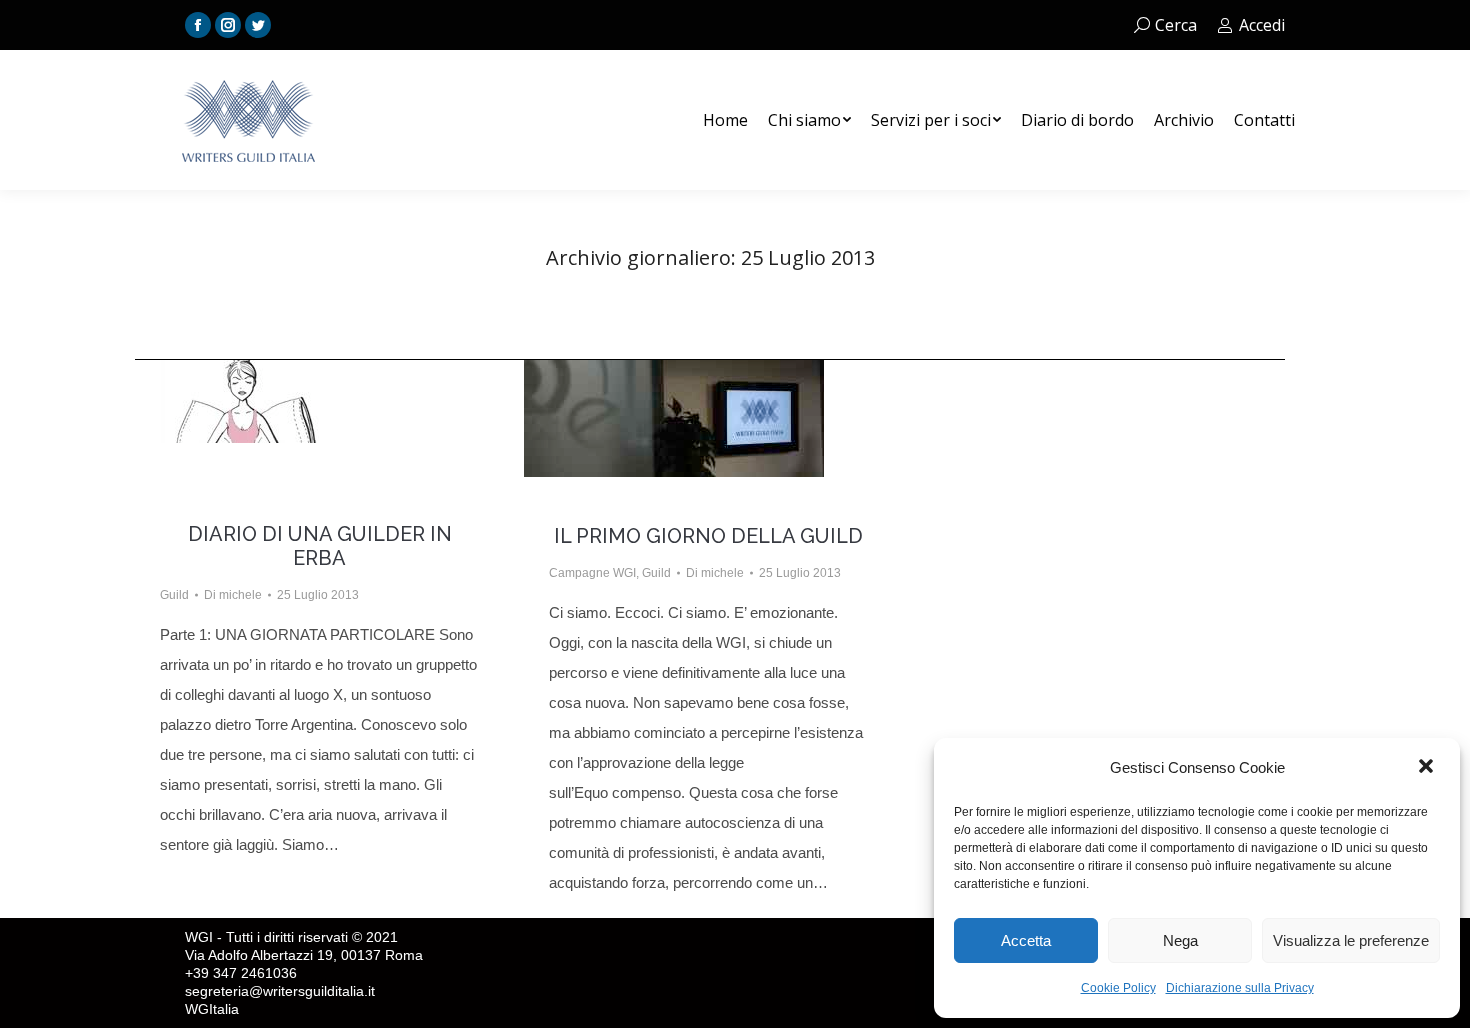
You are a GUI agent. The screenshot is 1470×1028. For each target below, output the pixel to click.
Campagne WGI (592, 573)
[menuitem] (725, 120)
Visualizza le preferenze (1351, 940)
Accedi (1262, 25)
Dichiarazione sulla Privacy (1240, 988)
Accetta (1026, 940)
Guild (174, 595)
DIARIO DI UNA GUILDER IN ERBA (320, 546)
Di (233, 595)
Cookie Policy (1118, 988)
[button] (1428, 768)
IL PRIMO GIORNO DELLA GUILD (708, 536)
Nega (1180, 940)
